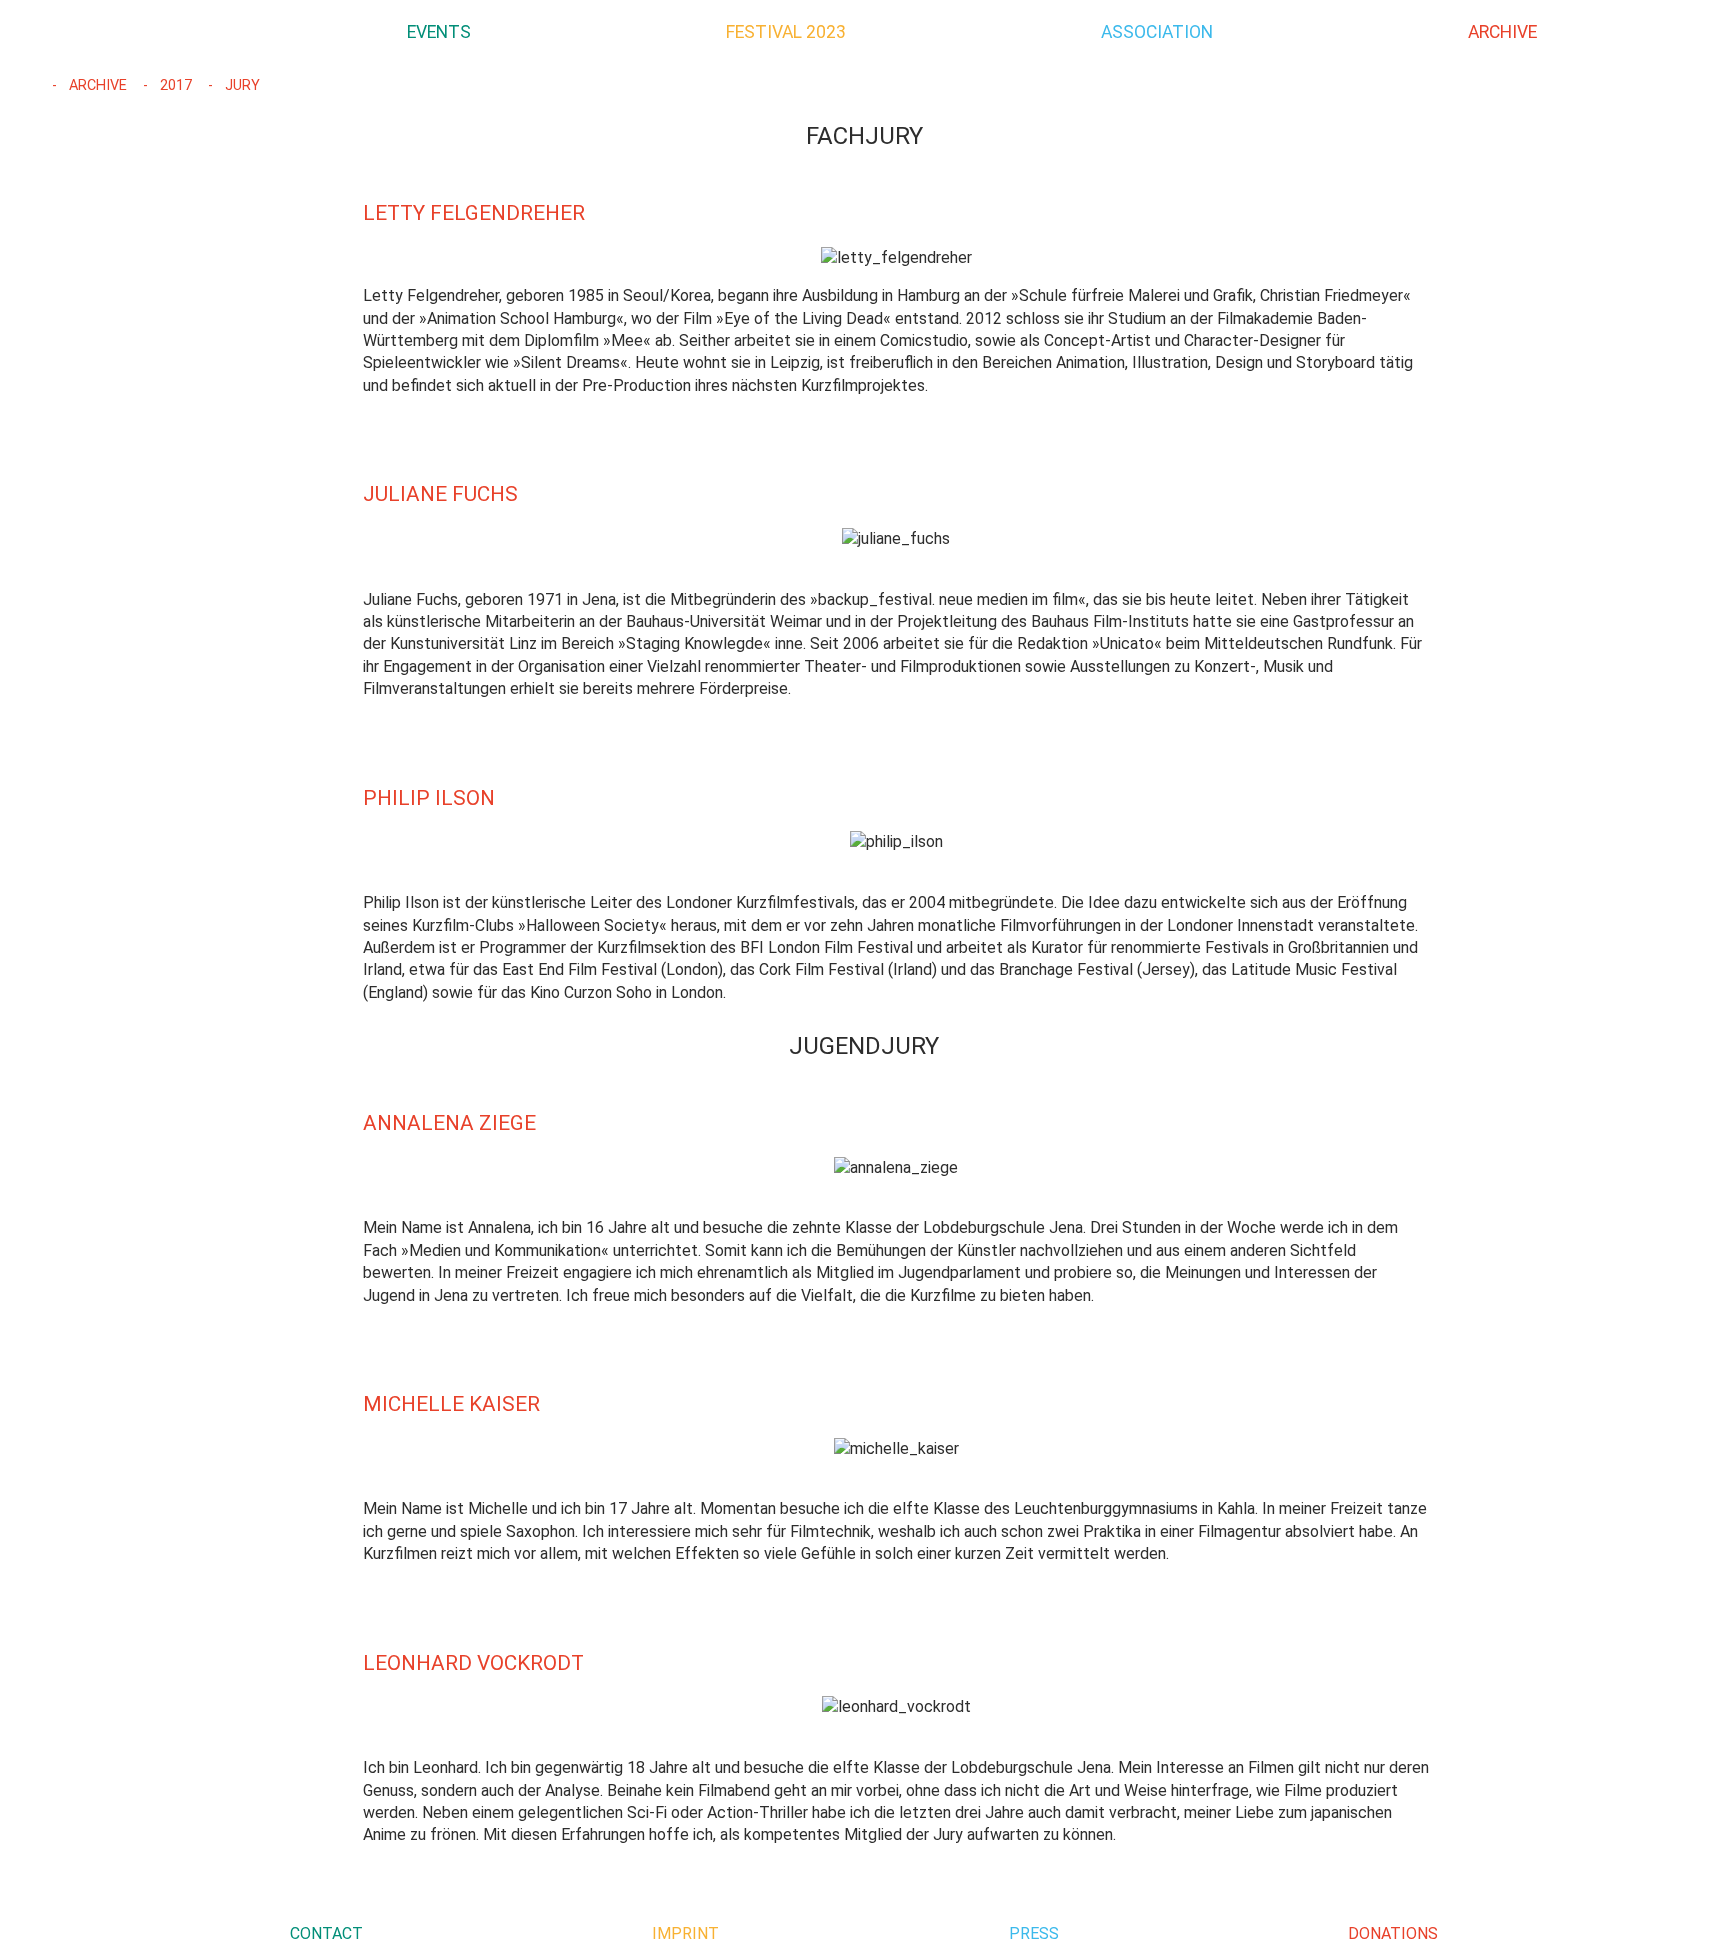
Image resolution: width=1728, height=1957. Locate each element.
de (1696, 30)
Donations (1393, 1933)
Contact (326, 1933)
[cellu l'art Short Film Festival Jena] (140, 32)
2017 (174, 85)
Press (1034, 1933)
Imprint (685, 1933)
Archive (96, 85)
